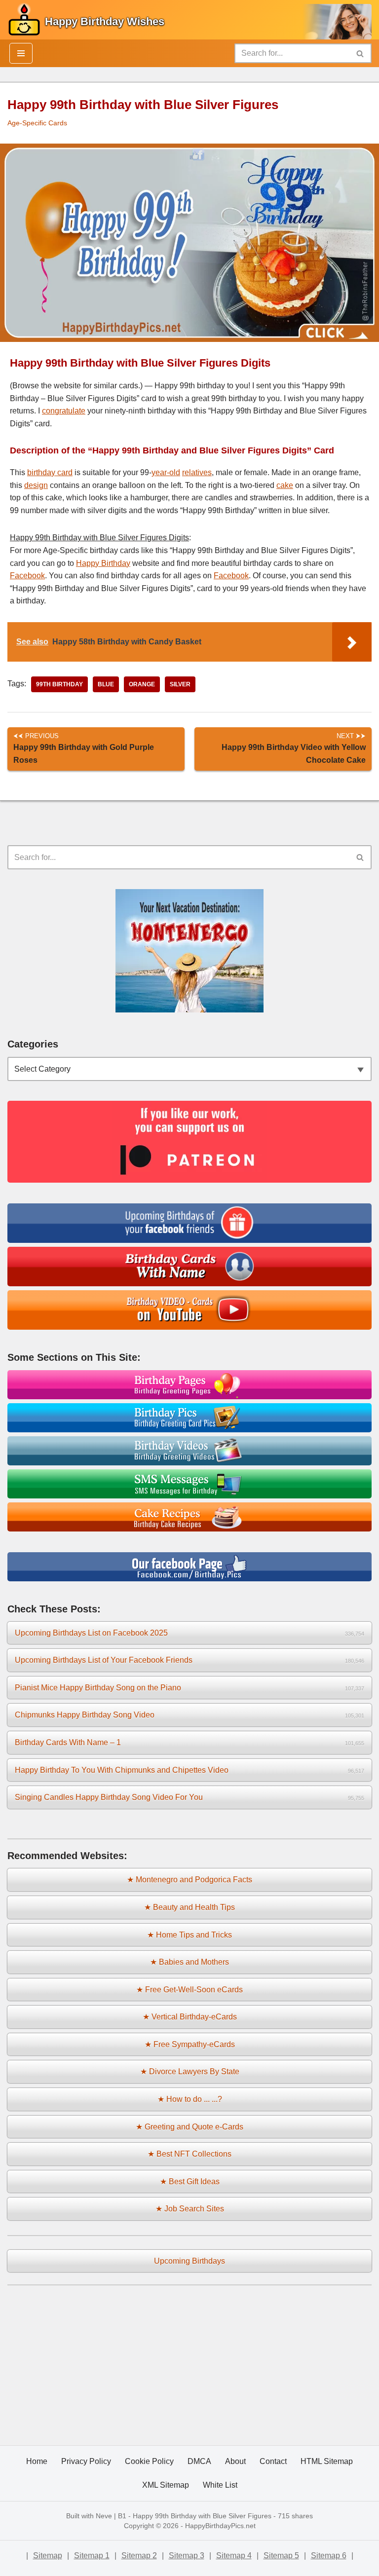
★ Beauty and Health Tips (189, 1907)
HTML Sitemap (327, 2461)
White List (220, 2485)
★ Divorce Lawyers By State (190, 2072)
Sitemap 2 (139, 2556)
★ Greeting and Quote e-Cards (189, 2127)
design (36, 485)
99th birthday (59, 684)
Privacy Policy (86, 2461)
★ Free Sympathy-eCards (190, 2044)
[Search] (360, 53)
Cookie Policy (149, 2461)
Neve (104, 2516)
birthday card (50, 472)
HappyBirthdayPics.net (220, 2526)
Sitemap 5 (281, 2556)
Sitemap (48, 2556)
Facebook (27, 576)
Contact (273, 2461)
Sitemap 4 (234, 2556)
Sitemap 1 (92, 2556)
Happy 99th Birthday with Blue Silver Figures (202, 2516)
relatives (197, 472)
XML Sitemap (166, 2485)
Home (37, 2461)
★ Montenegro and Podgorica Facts (189, 1880)
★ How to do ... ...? (190, 2099)
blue (106, 684)
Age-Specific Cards (37, 123)
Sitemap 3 (187, 2556)
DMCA (199, 2461)
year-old (166, 472)
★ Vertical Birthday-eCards (190, 2017)
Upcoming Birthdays (189, 2261)
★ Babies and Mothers (189, 1962)
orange (142, 684)
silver (180, 684)
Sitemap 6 (329, 2556)
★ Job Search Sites (190, 2209)
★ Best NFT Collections (189, 2154)
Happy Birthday (103, 563)
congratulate (64, 411)
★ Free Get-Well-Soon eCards (189, 1990)
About (235, 2461)
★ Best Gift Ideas (190, 2182)
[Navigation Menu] (21, 53)
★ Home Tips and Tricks (189, 1935)
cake (285, 485)
